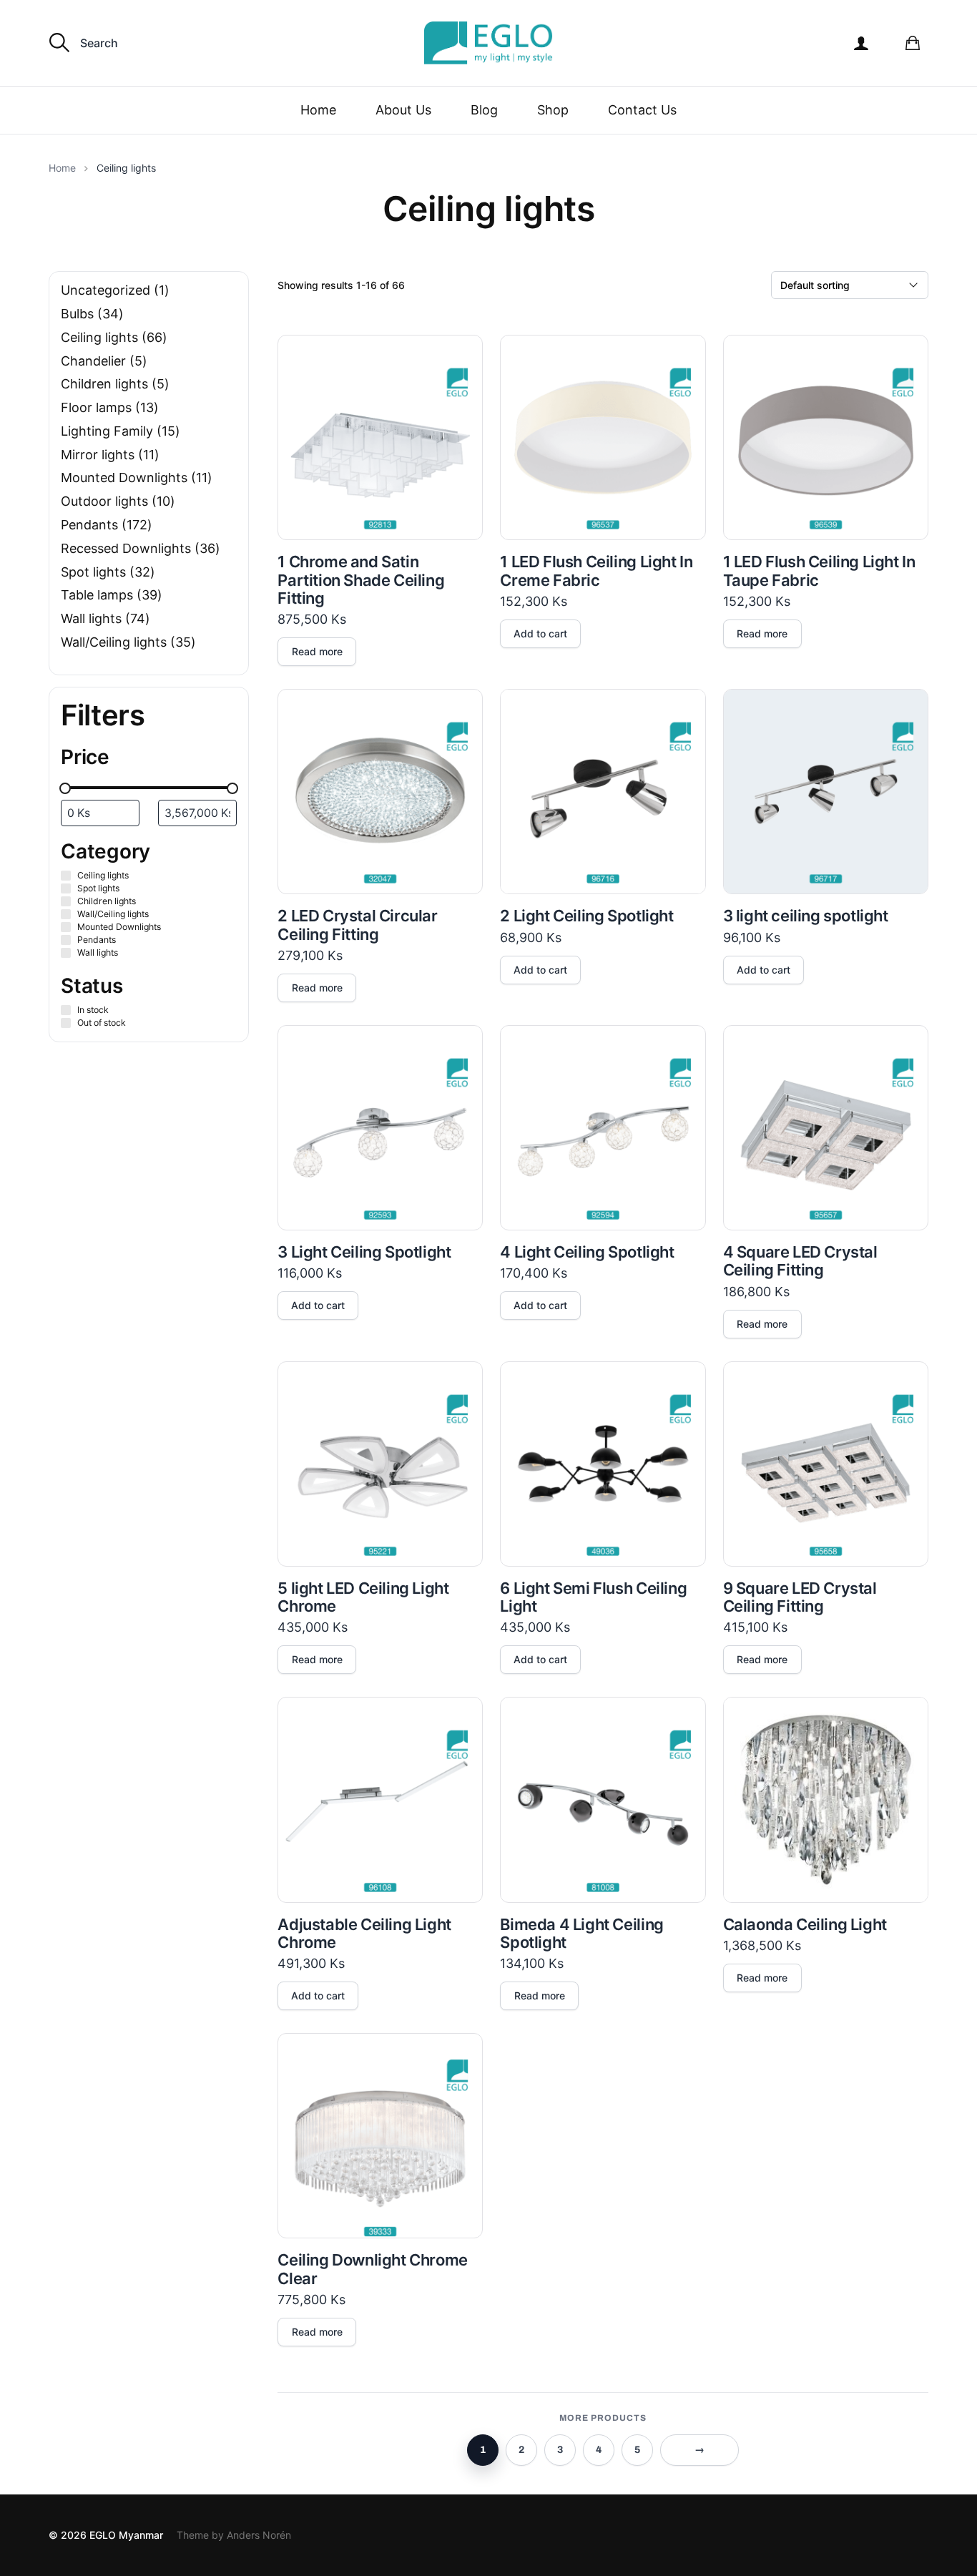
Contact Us (642, 110)
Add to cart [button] (540, 633)
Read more (317, 651)
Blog (484, 110)
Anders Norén (259, 2535)
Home (318, 110)
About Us (403, 110)
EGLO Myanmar (126, 2535)
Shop (553, 110)
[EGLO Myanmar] (488, 43)
